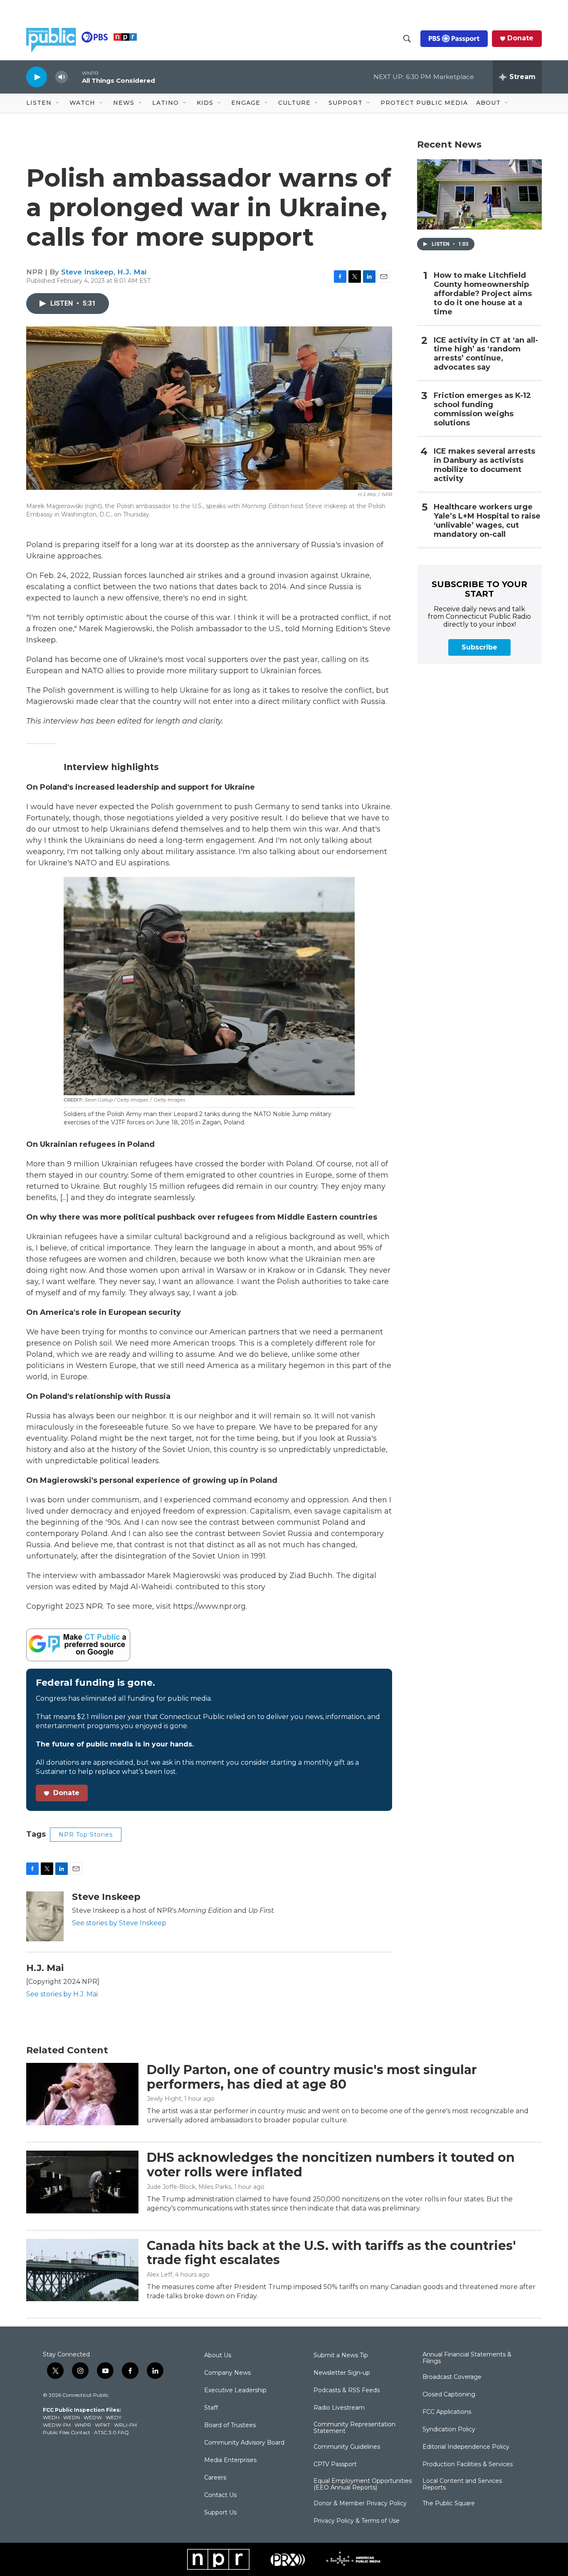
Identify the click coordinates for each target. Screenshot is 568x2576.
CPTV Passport (335, 2465)
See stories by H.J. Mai (62, 1994)
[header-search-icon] (407, 39)
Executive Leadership (235, 2391)
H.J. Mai (132, 272)
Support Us (220, 2513)
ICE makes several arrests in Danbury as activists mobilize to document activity (484, 465)
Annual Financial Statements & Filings (467, 2358)
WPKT (102, 2425)
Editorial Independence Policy (466, 2447)
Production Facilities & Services (468, 2465)
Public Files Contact (67, 2432)
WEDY (114, 2417)
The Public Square (449, 2504)
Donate (520, 38)
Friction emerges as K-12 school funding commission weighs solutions (482, 409)
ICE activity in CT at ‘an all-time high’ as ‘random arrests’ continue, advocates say (486, 354)
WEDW (93, 2417)
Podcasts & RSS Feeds (347, 2391)
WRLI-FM (125, 2425)
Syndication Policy (449, 2430)
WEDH (51, 2417)
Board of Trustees (230, 2425)
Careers (215, 2478)
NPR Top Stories (86, 1835)
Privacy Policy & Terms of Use (357, 2521)
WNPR (83, 2425)
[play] (37, 77)
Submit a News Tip (341, 2356)
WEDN (72, 2417)
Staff (211, 2408)
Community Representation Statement (354, 2428)
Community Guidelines (347, 2447)
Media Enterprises (230, 2460)
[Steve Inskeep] (45, 1917)
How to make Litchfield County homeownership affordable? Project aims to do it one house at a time (483, 294)
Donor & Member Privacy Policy (360, 2504)
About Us (218, 2356)
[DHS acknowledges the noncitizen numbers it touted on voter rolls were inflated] (82, 2182)
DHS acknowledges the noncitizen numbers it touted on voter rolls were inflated (331, 2165)
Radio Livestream (339, 2408)
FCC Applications (447, 2412)
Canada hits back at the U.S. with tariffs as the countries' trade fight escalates (331, 2253)
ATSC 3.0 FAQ (111, 2432)
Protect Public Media (424, 103)
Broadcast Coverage (452, 2377)
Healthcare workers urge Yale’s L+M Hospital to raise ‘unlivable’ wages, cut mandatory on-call (487, 521)
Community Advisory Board (244, 2443)
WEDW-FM (57, 2425)
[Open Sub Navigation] (58, 103)
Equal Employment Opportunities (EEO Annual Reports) (363, 2485)
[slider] (75, 77)
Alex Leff (159, 2275)
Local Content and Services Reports (462, 2485)
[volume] (62, 77)
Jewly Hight (164, 2099)
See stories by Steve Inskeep (119, 1923)
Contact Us (220, 2495)
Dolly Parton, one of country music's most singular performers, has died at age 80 (312, 2077)
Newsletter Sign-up (342, 2373)
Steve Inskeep (87, 272)
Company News (227, 2373)
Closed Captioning (449, 2395)
